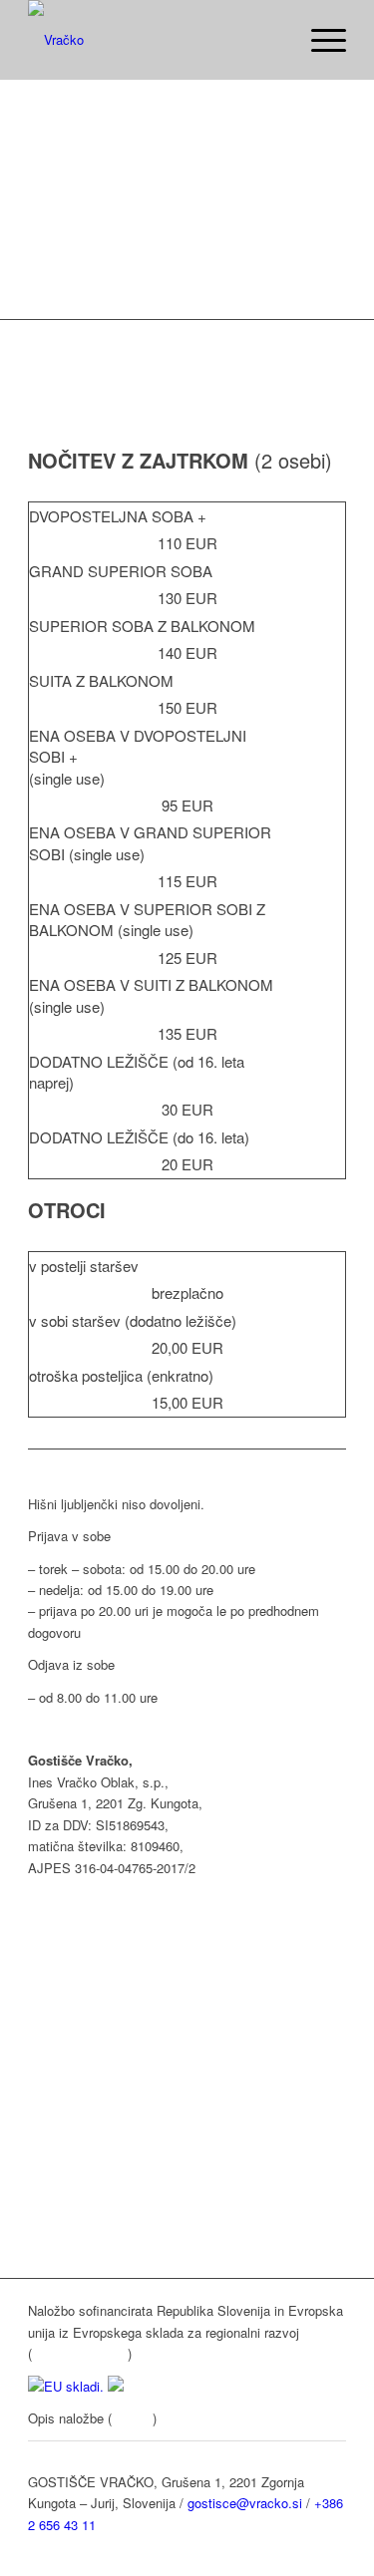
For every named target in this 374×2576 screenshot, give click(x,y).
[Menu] (319, 40)
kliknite (132, 2418)
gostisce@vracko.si (245, 2503)
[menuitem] (319, 40)
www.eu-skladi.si (80, 2353)
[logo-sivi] (155, 40)
